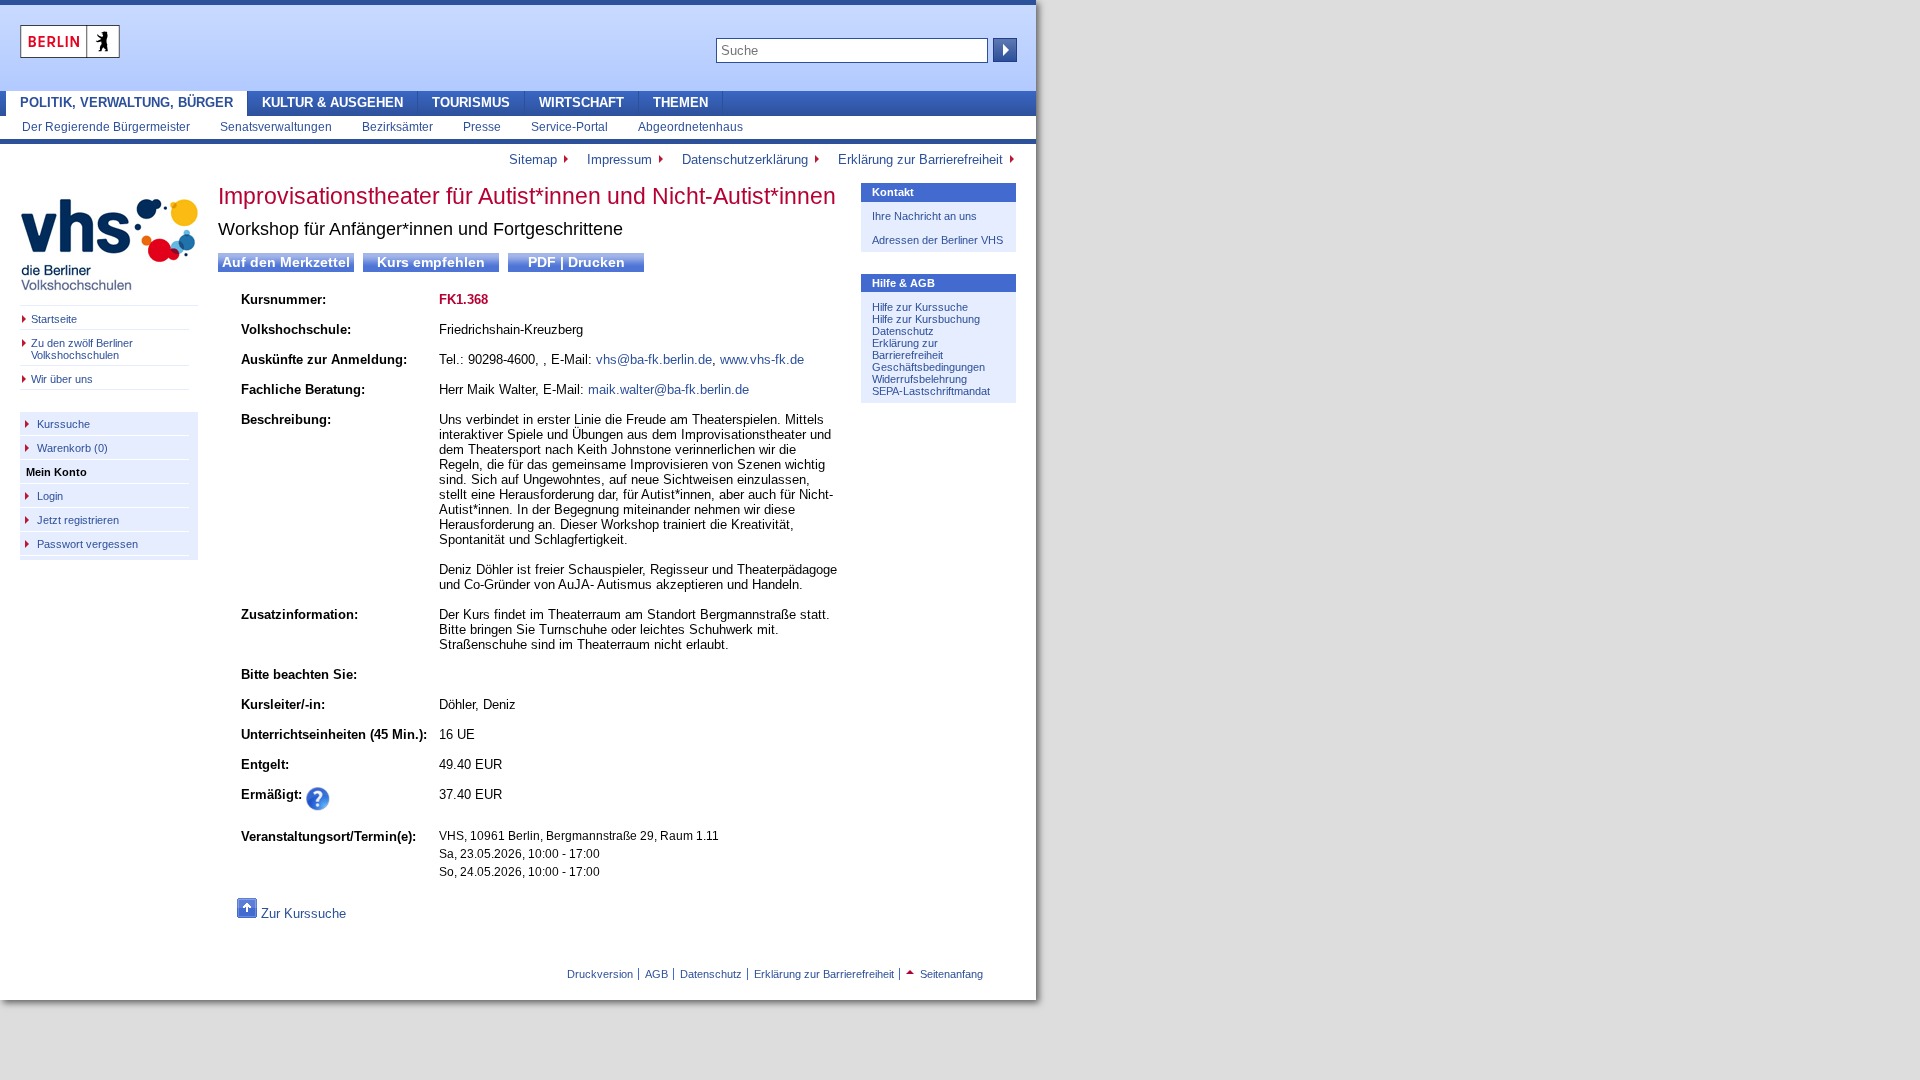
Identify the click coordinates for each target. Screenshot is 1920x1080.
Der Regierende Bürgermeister (106, 126)
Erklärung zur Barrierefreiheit (920, 159)
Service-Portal (569, 126)
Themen (680, 102)
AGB (656, 974)
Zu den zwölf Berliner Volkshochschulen (82, 349)
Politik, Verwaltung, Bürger (126, 102)
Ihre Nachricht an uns (924, 216)
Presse (482, 126)
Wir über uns (62, 379)
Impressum (619, 159)
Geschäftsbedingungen (928, 367)
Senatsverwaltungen (276, 126)
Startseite (54, 319)
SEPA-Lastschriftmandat (931, 391)
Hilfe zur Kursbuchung (926, 319)
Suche (1003, 50)
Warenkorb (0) (72, 448)
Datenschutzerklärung (745, 159)
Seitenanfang (944, 974)
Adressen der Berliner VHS (937, 240)
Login (50, 496)
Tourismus (471, 102)
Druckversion (600, 974)
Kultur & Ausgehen (332, 102)
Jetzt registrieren (78, 520)
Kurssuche (63, 424)
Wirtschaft (581, 102)
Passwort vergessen (87, 544)
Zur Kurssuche (303, 913)
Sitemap (533, 159)
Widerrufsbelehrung (919, 379)
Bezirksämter (397, 126)
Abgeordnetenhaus (690, 126)
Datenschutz (903, 331)
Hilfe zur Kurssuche (920, 307)
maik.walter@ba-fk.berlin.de (668, 389)
